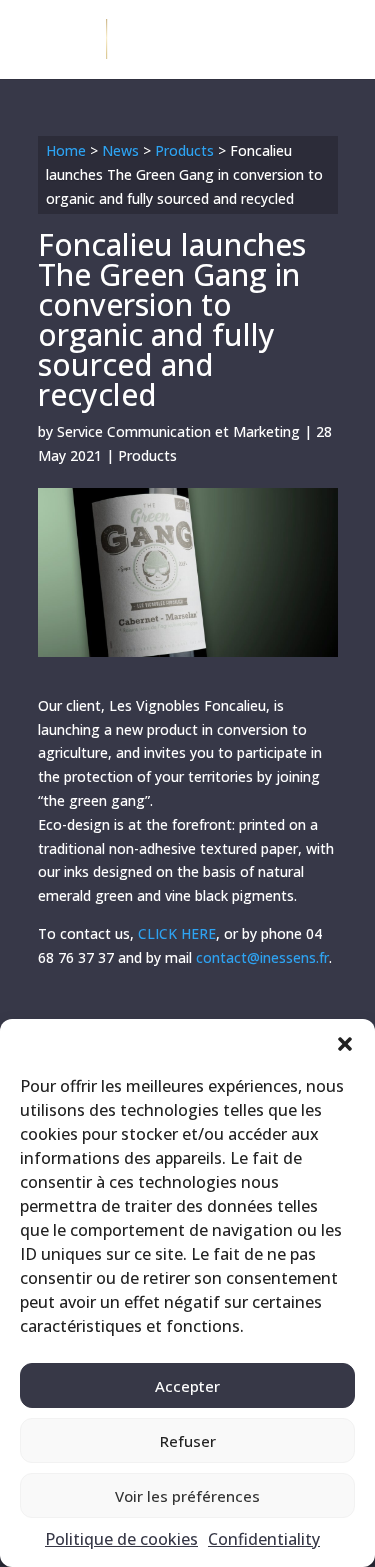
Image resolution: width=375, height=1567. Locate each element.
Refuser (188, 1441)
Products (184, 150)
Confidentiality (264, 1539)
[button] (345, 1044)
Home (66, 150)
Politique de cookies (121, 1539)
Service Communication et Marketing (178, 431)
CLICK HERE (177, 933)
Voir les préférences (187, 1496)
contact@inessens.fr (262, 957)
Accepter (187, 1386)
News (120, 150)
